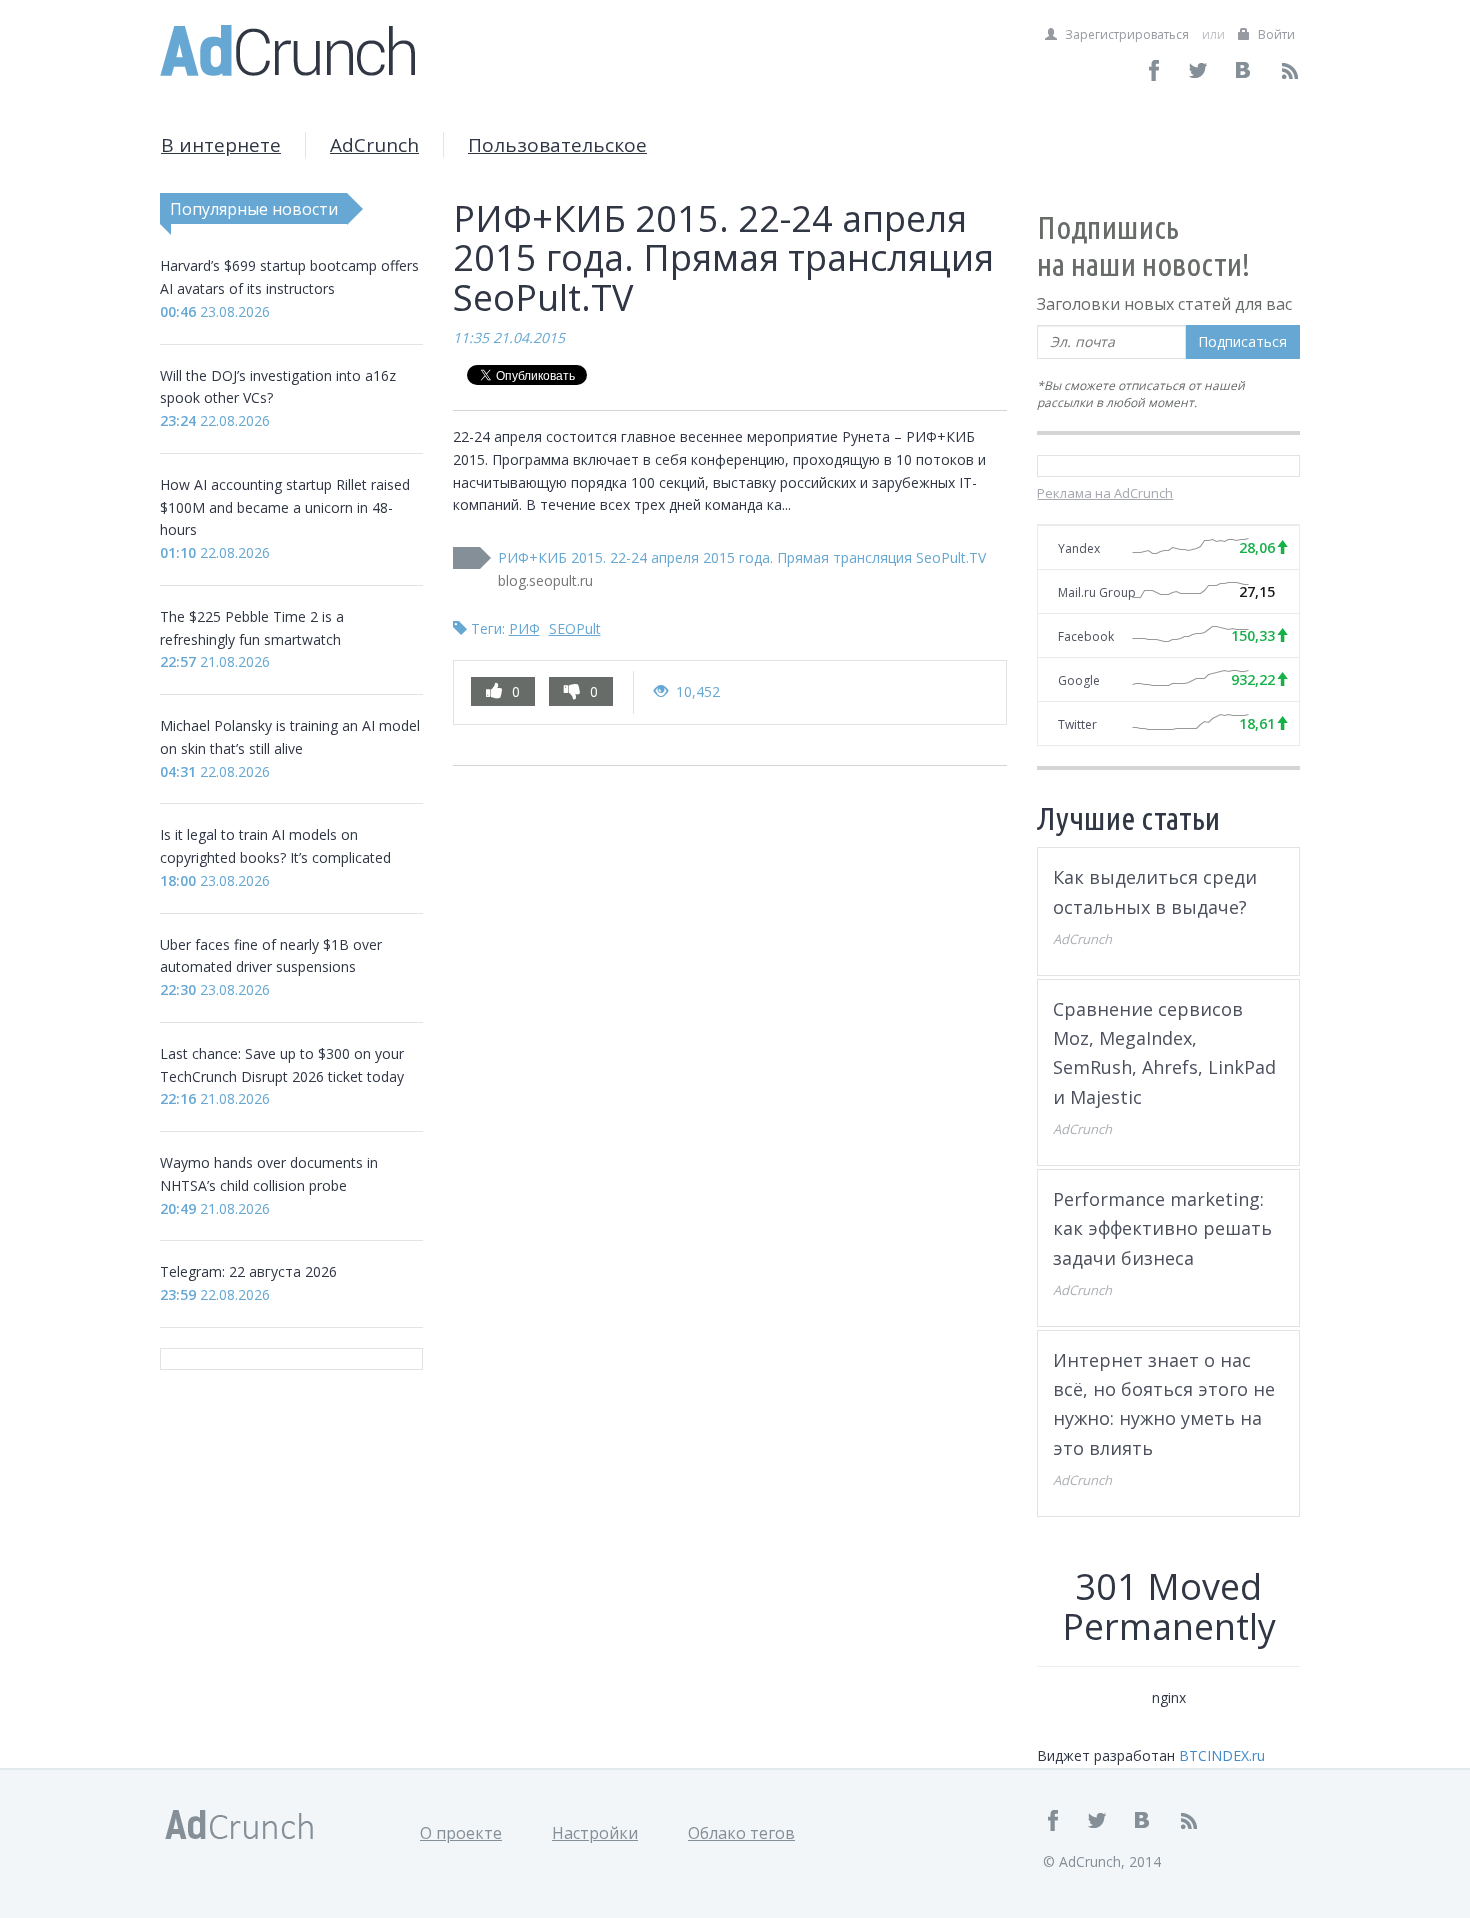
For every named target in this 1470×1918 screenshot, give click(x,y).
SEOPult (575, 628)
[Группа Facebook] (1154, 70)
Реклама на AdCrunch (1105, 493)
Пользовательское (557, 145)
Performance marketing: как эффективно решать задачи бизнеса (1162, 1228)
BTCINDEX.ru (1222, 1755)
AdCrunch (374, 145)
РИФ (524, 628)
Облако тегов (741, 1833)
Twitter (1077, 724)
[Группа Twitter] (1199, 70)
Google (1079, 680)
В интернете (221, 145)
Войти (1275, 34)
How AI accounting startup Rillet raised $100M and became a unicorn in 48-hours (285, 507)
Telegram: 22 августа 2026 (248, 1271)
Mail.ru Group (1097, 592)
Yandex (1079, 548)
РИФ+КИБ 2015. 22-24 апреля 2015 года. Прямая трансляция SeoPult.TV (742, 557)
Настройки (595, 1833)
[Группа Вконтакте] (1244, 70)
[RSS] (1289, 70)
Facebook (1086, 636)
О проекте (461, 1833)
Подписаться (1242, 341)
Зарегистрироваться (1125, 34)
